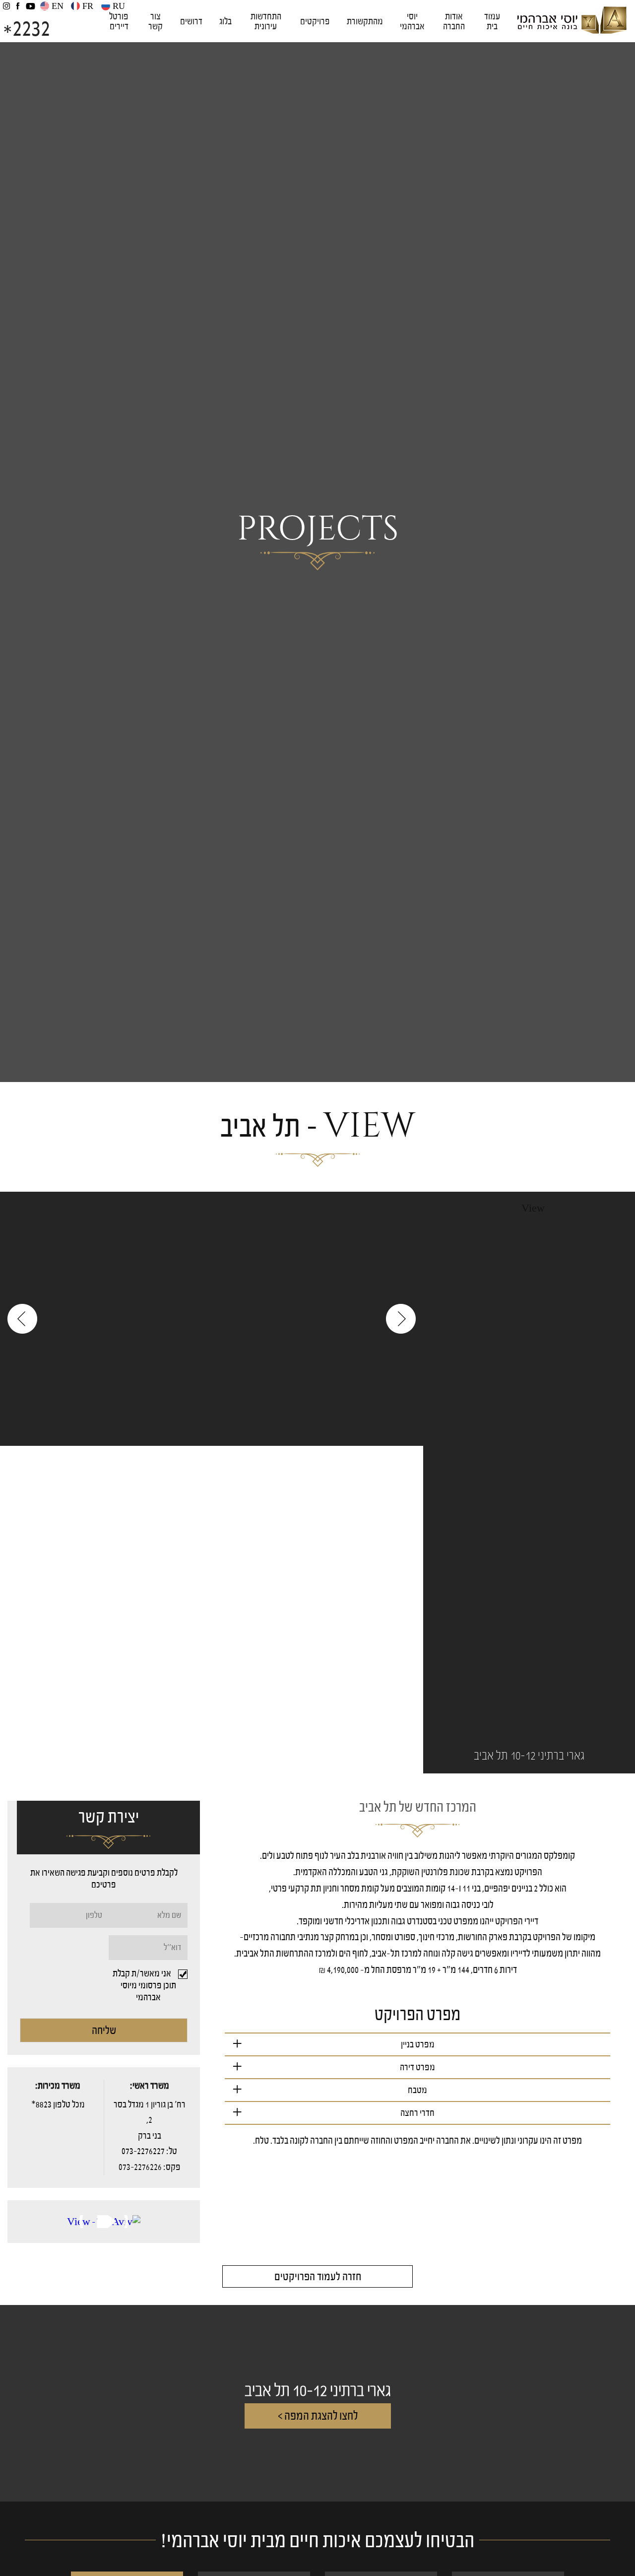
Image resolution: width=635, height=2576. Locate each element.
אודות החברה (454, 21)
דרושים (191, 21)
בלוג (225, 21)
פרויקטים (315, 21)
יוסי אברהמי (412, 21)
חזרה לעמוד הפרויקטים (318, 2276)
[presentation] (22, 1319)
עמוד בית (492, 21)
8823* (41, 2104)
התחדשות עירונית (266, 21)
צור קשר (156, 21)
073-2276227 (143, 2151)
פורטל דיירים (119, 21)
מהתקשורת (365, 21)
